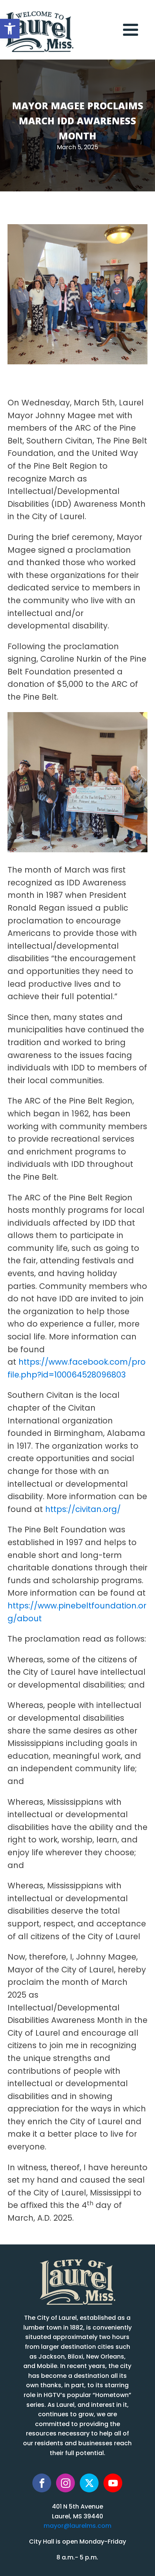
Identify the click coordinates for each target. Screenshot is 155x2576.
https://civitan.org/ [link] (83, 1510)
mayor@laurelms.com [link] (77, 2526)
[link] (10, 29)
